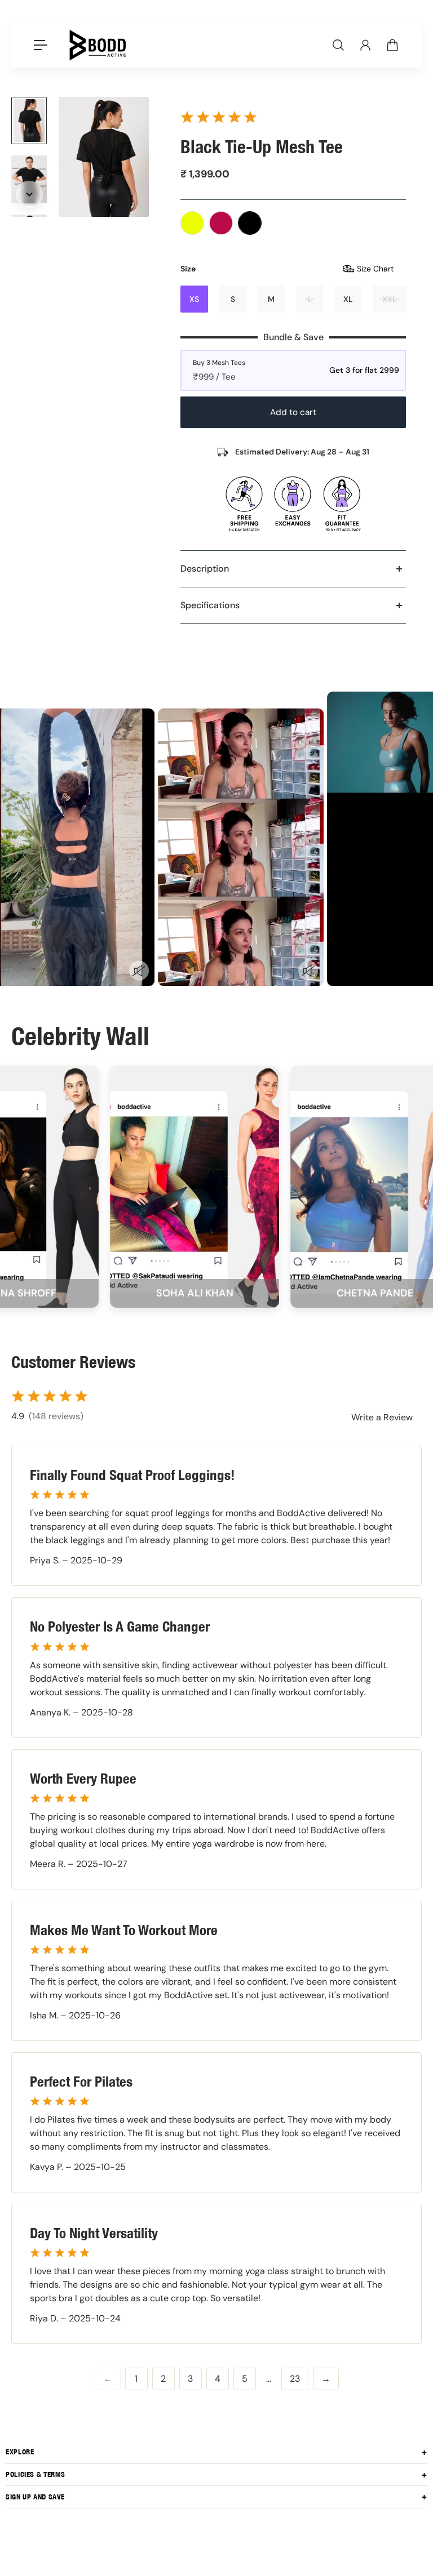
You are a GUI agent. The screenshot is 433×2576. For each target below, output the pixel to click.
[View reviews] (219, 117)
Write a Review (382, 1417)
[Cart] (392, 45)
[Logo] (98, 45)
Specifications (210, 605)
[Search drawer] (338, 45)
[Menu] (41, 45)
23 (295, 2379)
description (205, 569)
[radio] (192, 223)
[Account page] (365, 45)
